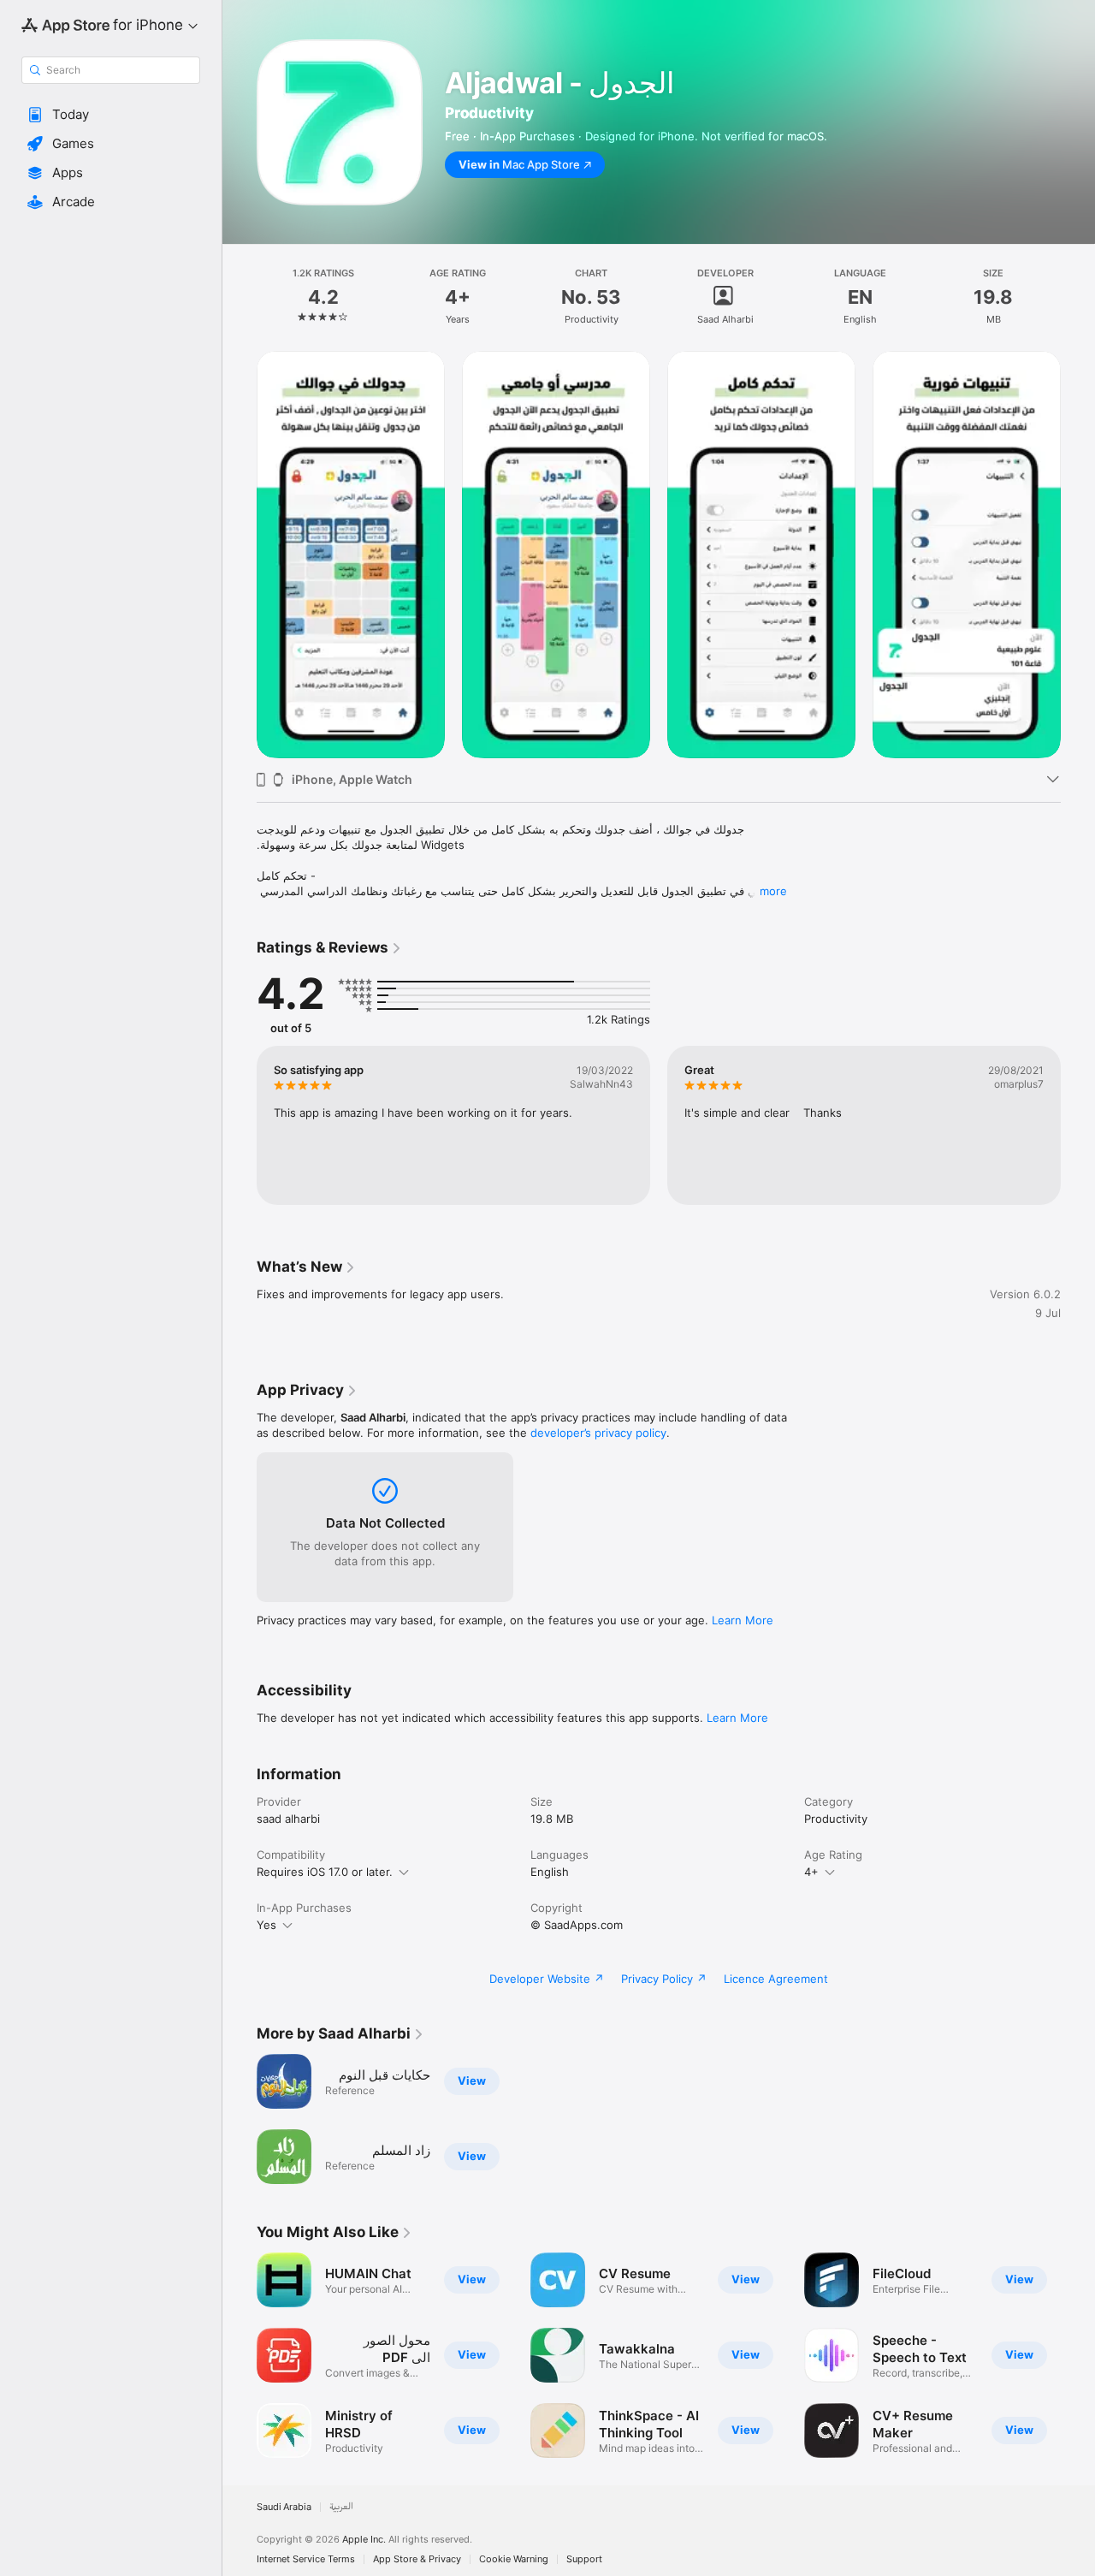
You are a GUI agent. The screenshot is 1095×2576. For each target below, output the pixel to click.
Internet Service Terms (306, 2559)
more (773, 891)
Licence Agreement (776, 1979)
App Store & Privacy (417, 2559)
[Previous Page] (240, 555)
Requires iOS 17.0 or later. (325, 1872)
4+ (811, 1872)
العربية (341, 2507)
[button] (111, 115)
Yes (266, 1925)
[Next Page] (1078, 555)
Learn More (743, 1620)
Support (584, 2559)
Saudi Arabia (284, 2507)
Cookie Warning (514, 2559)
